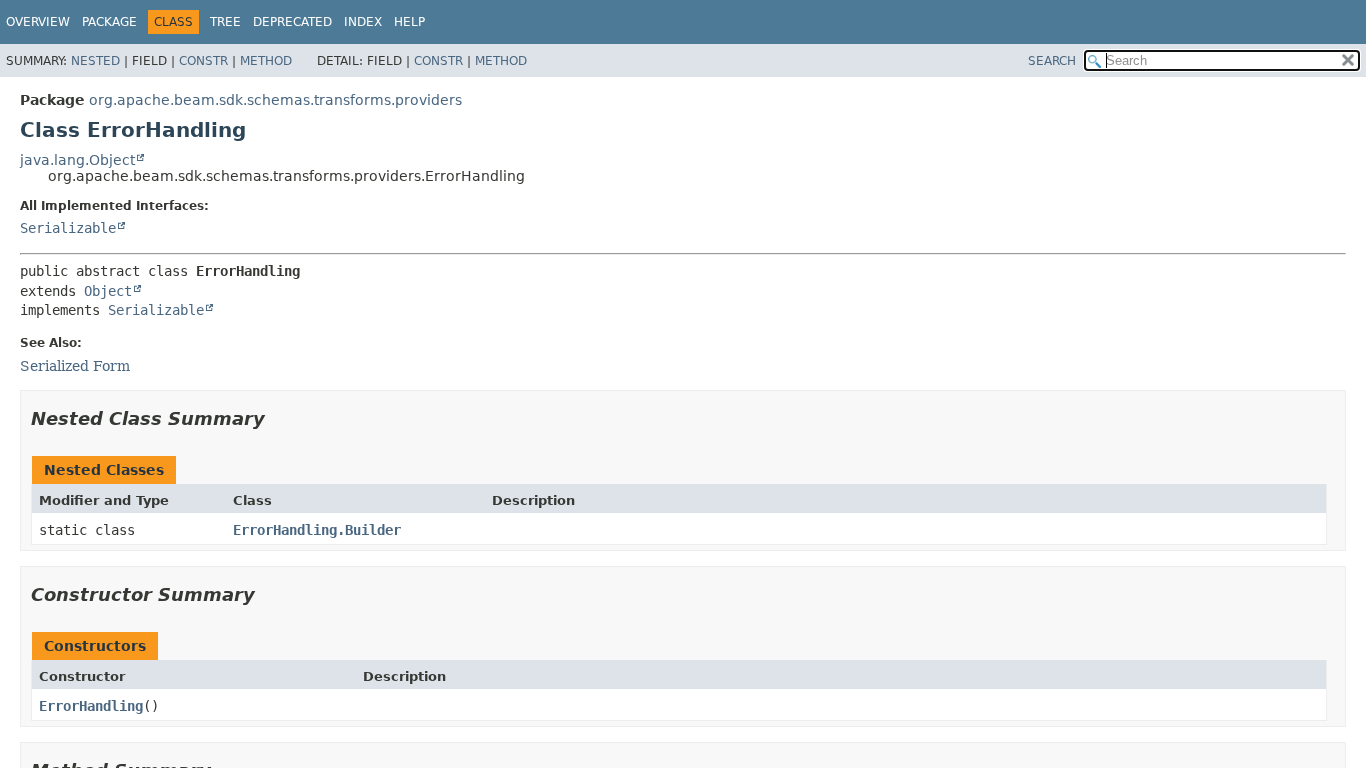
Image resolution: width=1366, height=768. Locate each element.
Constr (203, 61)
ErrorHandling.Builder (317, 530)
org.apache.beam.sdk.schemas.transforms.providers (275, 100)
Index (363, 22)
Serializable (68, 228)
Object (108, 291)
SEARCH (1052, 61)
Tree (225, 22)
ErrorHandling (91, 706)
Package (109, 22)
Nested (95, 61)
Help (409, 22)
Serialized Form (75, 366)
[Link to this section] (279, 418)
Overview (38, 22)
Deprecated (292, 22)
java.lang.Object (77, 160)
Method (266, 61)
